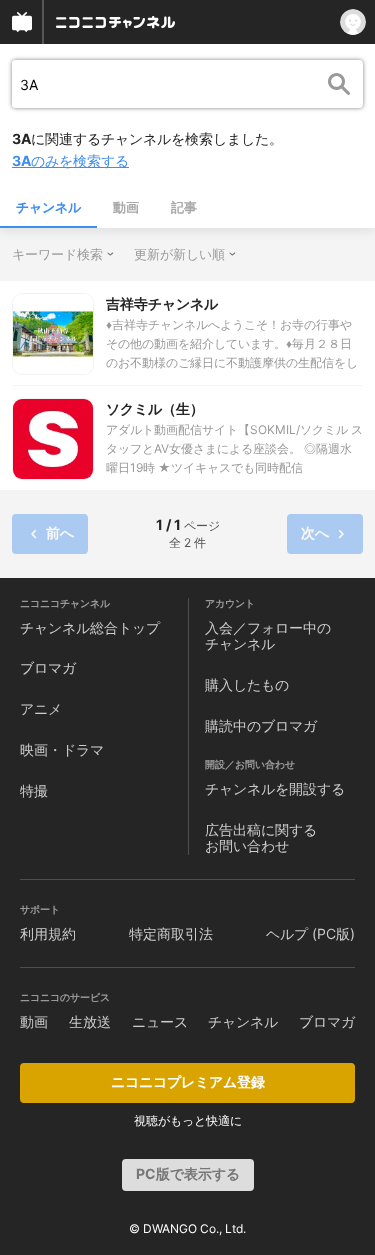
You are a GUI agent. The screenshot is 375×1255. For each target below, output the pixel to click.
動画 (126, 207)
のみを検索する (70, 160)
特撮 (34, 790)
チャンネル (48, 207)
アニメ (41, 708)
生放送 (90, 1021)
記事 (184, 207)
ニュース (160, 1021)
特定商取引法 (171, 933)
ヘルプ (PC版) (310, 933)
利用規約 (48, 933)
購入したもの (247, 684)
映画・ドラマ (62, 749)
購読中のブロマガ (261, 725)
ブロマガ (48, 667)
